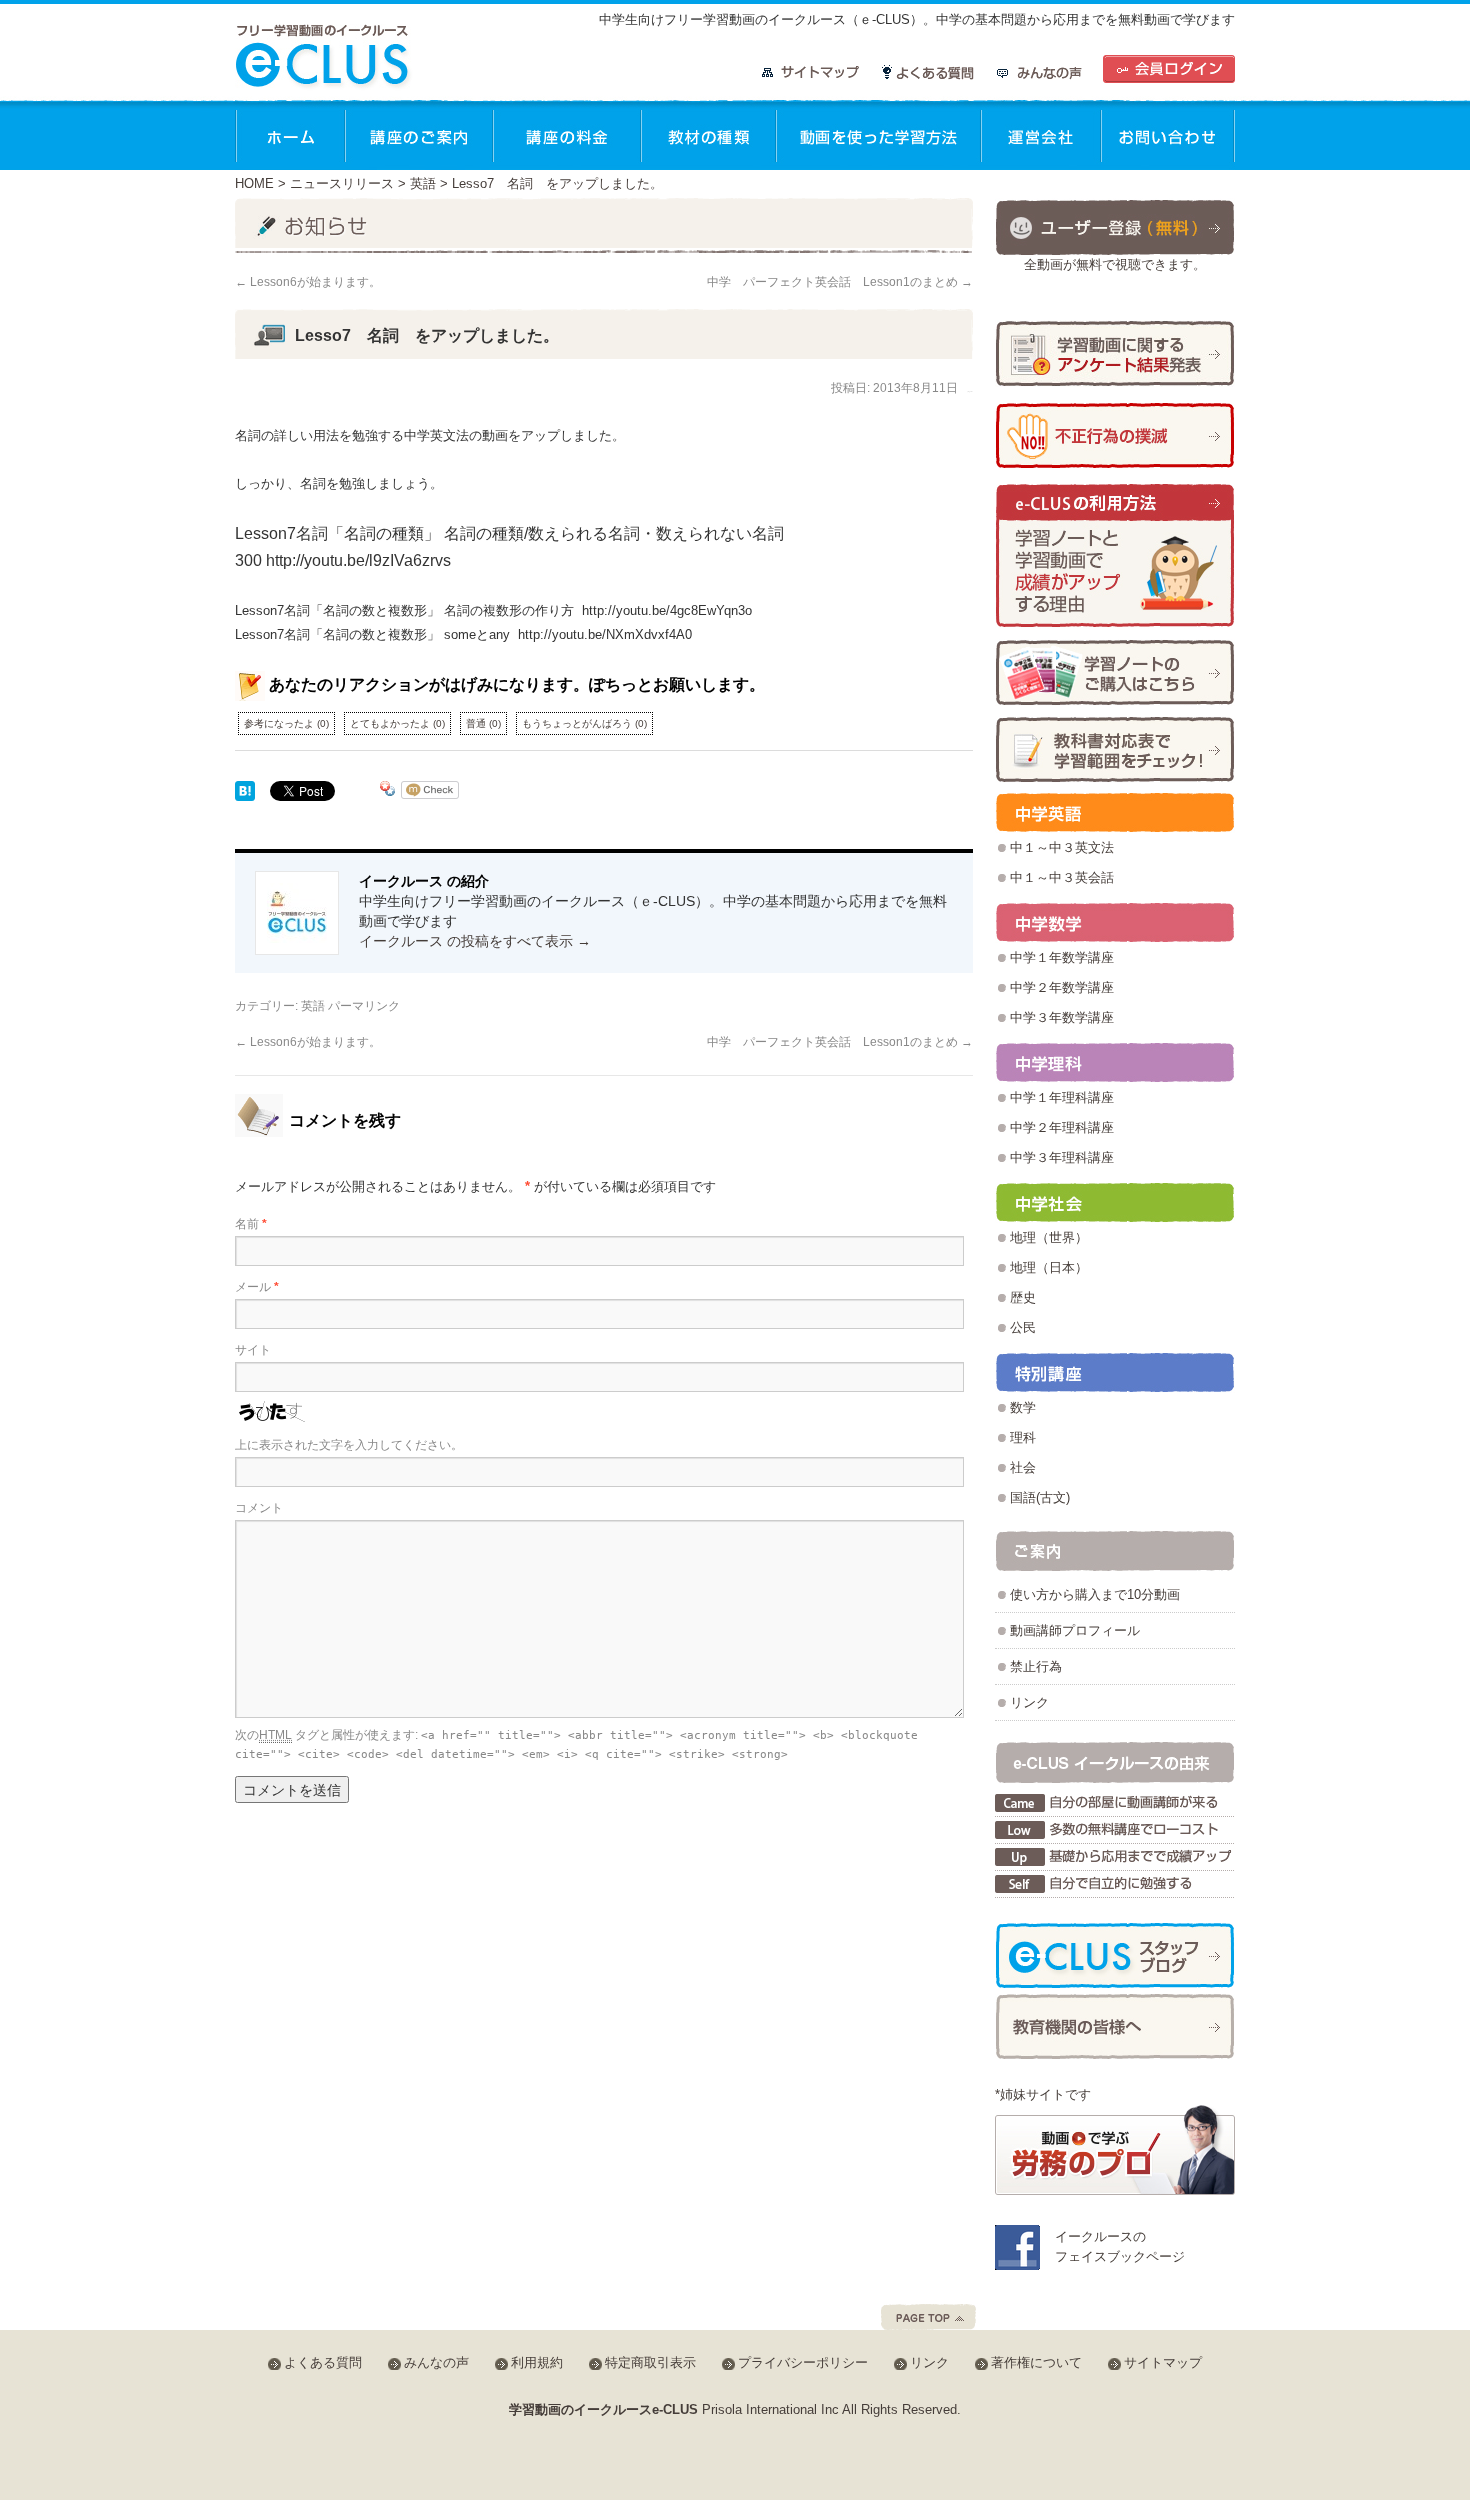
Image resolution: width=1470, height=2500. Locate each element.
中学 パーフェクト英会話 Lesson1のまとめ (840, 282)
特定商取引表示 (650, 2362)
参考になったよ (286, 723)
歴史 (1023, 1297)
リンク (1029, 1702)
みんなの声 (1039, 72)
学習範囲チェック (1115, 749)
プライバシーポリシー (803, 2362)
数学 (1023, 1407)
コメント (259, 1508)
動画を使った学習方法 (878, 135)
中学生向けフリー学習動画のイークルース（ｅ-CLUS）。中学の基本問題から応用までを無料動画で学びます (917, 19)
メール (257, 1287)
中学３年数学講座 (1062, 1017)
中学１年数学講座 (1062, 957)
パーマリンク (364, 1006)
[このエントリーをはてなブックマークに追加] (245, 792)
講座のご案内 (419, 135)
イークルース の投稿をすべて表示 (475, 941)
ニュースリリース (342, 183)
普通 (483, 723)
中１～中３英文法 (1062, 847)
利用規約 (537, 2362)
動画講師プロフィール (1075, 1630)
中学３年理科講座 (1062, 1157)
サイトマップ (811, 72)
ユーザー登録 (1115, 226)
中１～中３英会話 (1062, 877)
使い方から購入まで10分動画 (1095, 1594)
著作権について (1036, 2362)
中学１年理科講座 (1062, 1097)
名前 (251, 1224)
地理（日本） (1049, 1267)
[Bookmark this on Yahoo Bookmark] (388, 792)
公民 (1023, 1327)
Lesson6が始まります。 (308, 282)
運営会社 (1041, 135)
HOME (254, 183)
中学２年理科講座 (1062, 1127)
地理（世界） (1049, 1237)
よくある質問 (928, 72)
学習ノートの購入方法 (1115, 672)
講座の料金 (567, 135)
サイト (253, 1350)
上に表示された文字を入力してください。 (349, 1445)
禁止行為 (1036, 1666)
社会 (1023, 1467)
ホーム (290, 135)
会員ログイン (1169, 69)
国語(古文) (1040, 1497)
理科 (1023, 1437)
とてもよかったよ (397, 723)
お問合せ (1168, 135)
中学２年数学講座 (1062, 987)
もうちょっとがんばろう (584, 723)
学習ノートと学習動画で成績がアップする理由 (1115, 556)
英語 (423, 183)
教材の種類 (708, 135)
